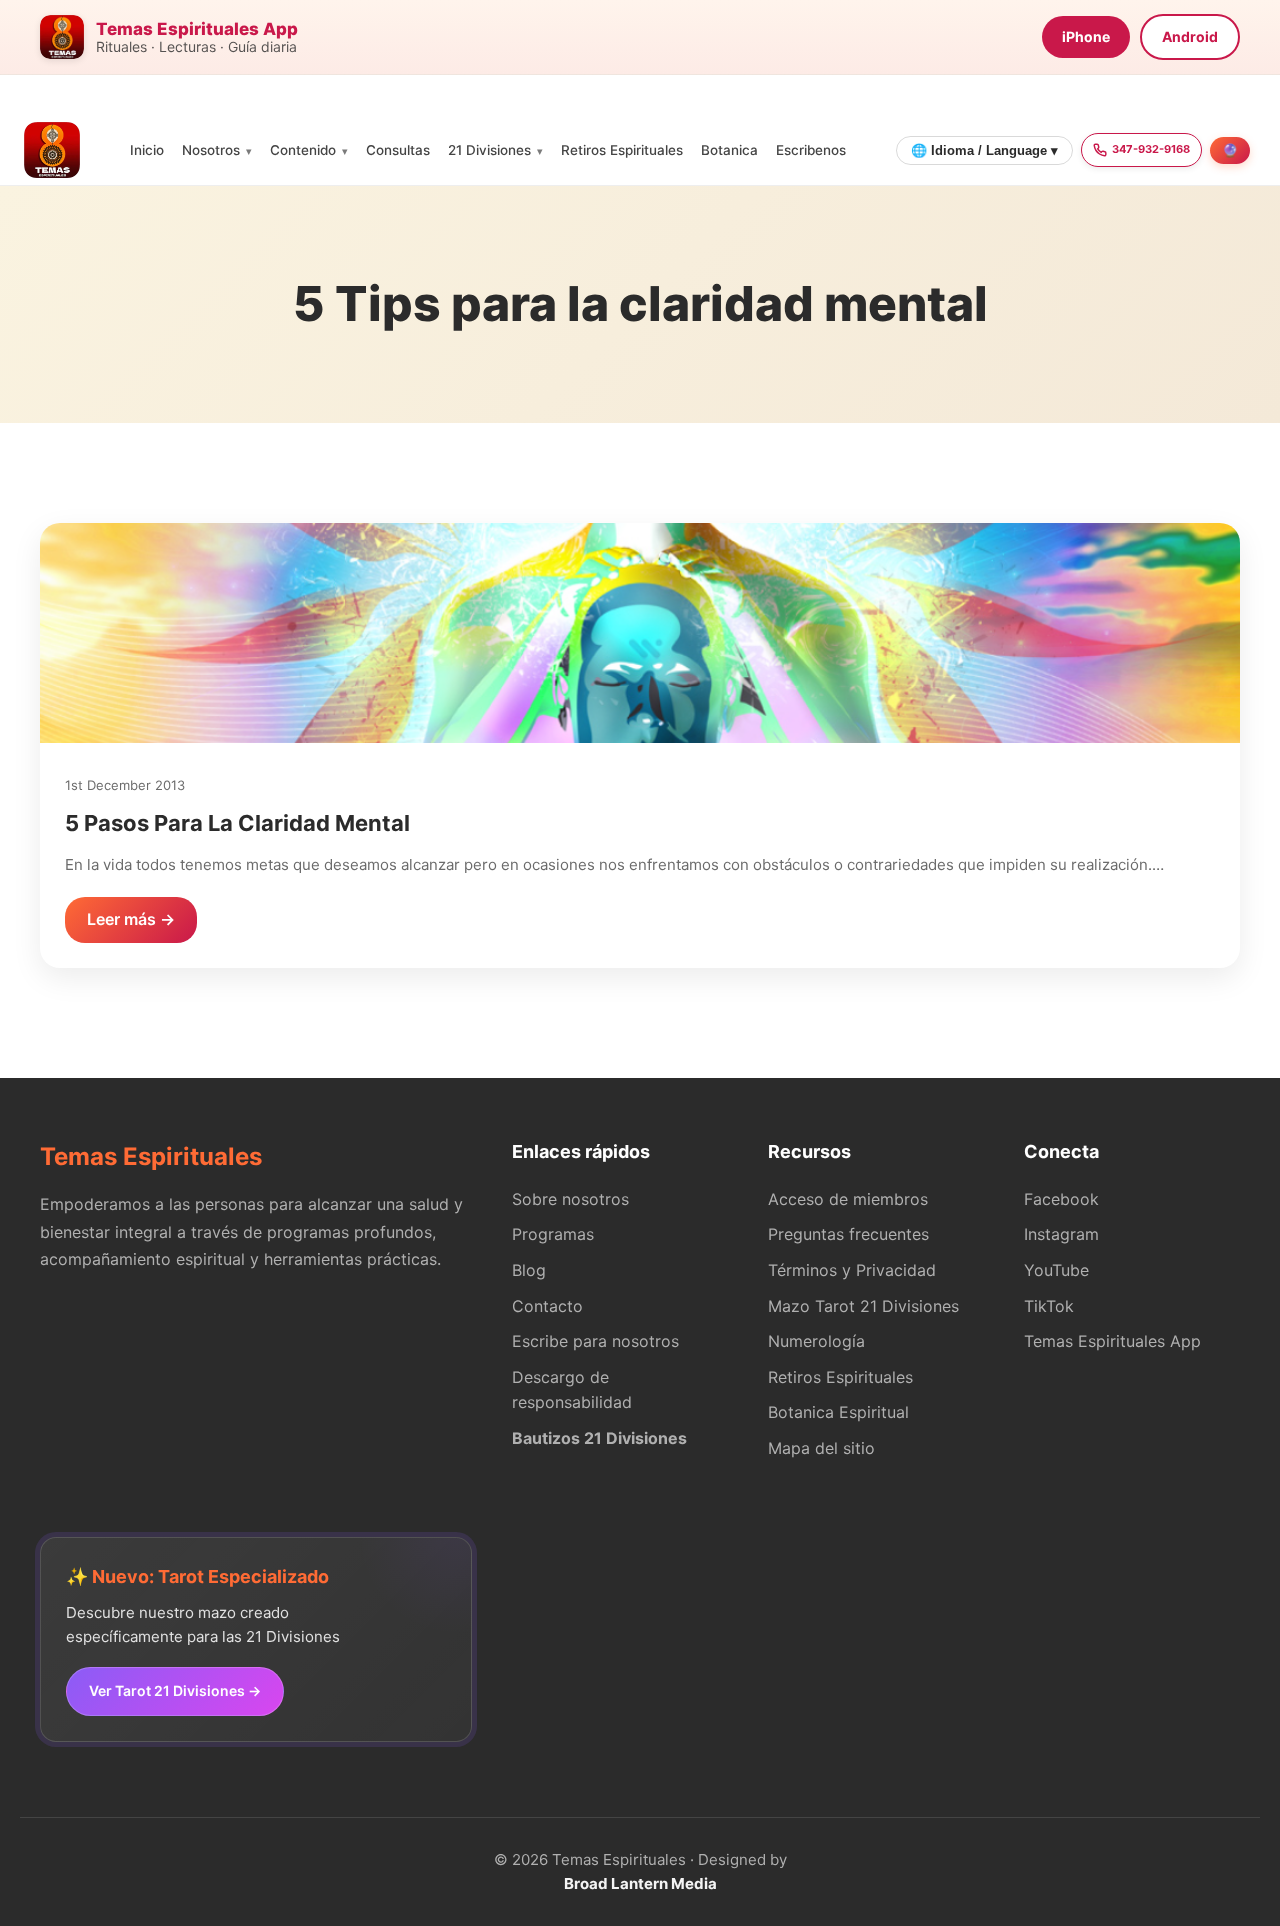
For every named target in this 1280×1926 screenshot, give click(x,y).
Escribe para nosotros (595, 1341)
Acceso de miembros (848, 1199)
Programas (553, 1234)
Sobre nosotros (570, 1199)
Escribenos (811, 150)
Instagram (1061, 1234)
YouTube (1056, 1270)
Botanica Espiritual (838, 1412)
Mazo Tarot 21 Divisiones (863, 1306)
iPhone (1086, 36)
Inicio (147, 150)
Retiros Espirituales (622, 150)
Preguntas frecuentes (848, 1234)
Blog (529, 1270)
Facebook (1061, 1199)
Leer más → (131, 919)
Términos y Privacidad (852, 1270)
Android (1190, 36)
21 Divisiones (489, 150)
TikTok (1049, 1306)
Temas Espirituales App (1112, 1341)
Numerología (816, 1341)
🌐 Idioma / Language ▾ (984, 150)
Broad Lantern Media (640, 1883)
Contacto (547, 1306)
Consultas (398, 150)
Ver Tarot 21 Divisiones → (175, 1690)
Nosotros (211, 150)
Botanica (729, 150)
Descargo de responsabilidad (572, 1390)
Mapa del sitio (821, 1448)
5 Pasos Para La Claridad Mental (237, 823)
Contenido (303, 150)
